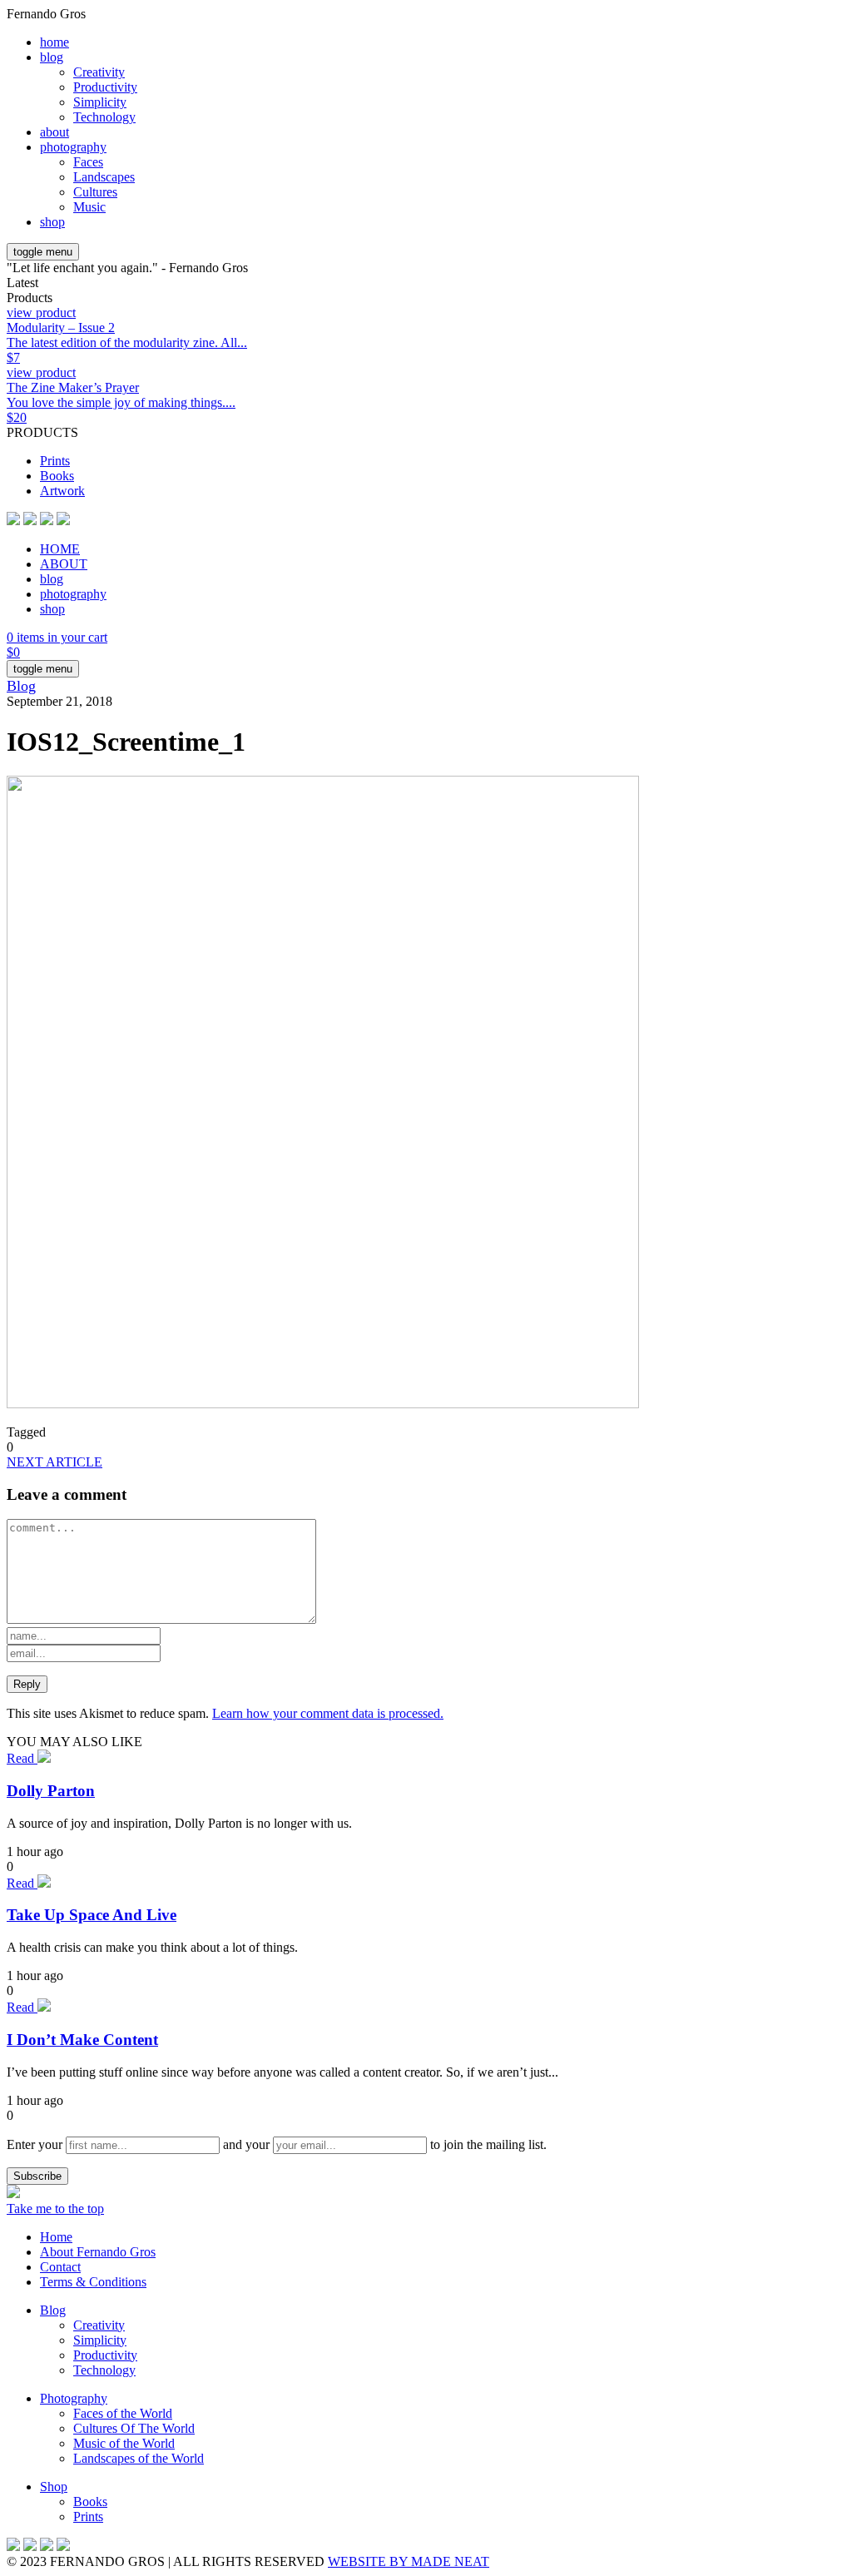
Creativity (99, 72)
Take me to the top (55, 2209)
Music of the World (124, 2443)
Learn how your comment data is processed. (328, 1713)
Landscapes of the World (139, 2458)
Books (57, 476)
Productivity (105, 87)
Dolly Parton (51, 1791)
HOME (60, 549)
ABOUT (64, 564)
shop (52, 222)
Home (56, 2237)
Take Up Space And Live (92, 1915)
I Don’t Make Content (82, 2040)
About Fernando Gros (98, 2252)
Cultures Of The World (134, 2428)
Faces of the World (123, 2413)
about (54, 132)
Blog (21, 686)
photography (73, 147)
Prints (55, 461)
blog (52, 57)
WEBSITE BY (409, 2561)
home (54, 42)
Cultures (95, 192)
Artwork (62, 491)
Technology (104, 117)
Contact (60, 2267)
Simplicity (100, 102)
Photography (74, 2398)
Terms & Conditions (93, 2282)
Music (89, 207)
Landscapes (104, 177)
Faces (88, 162)
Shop (54, 2487)
